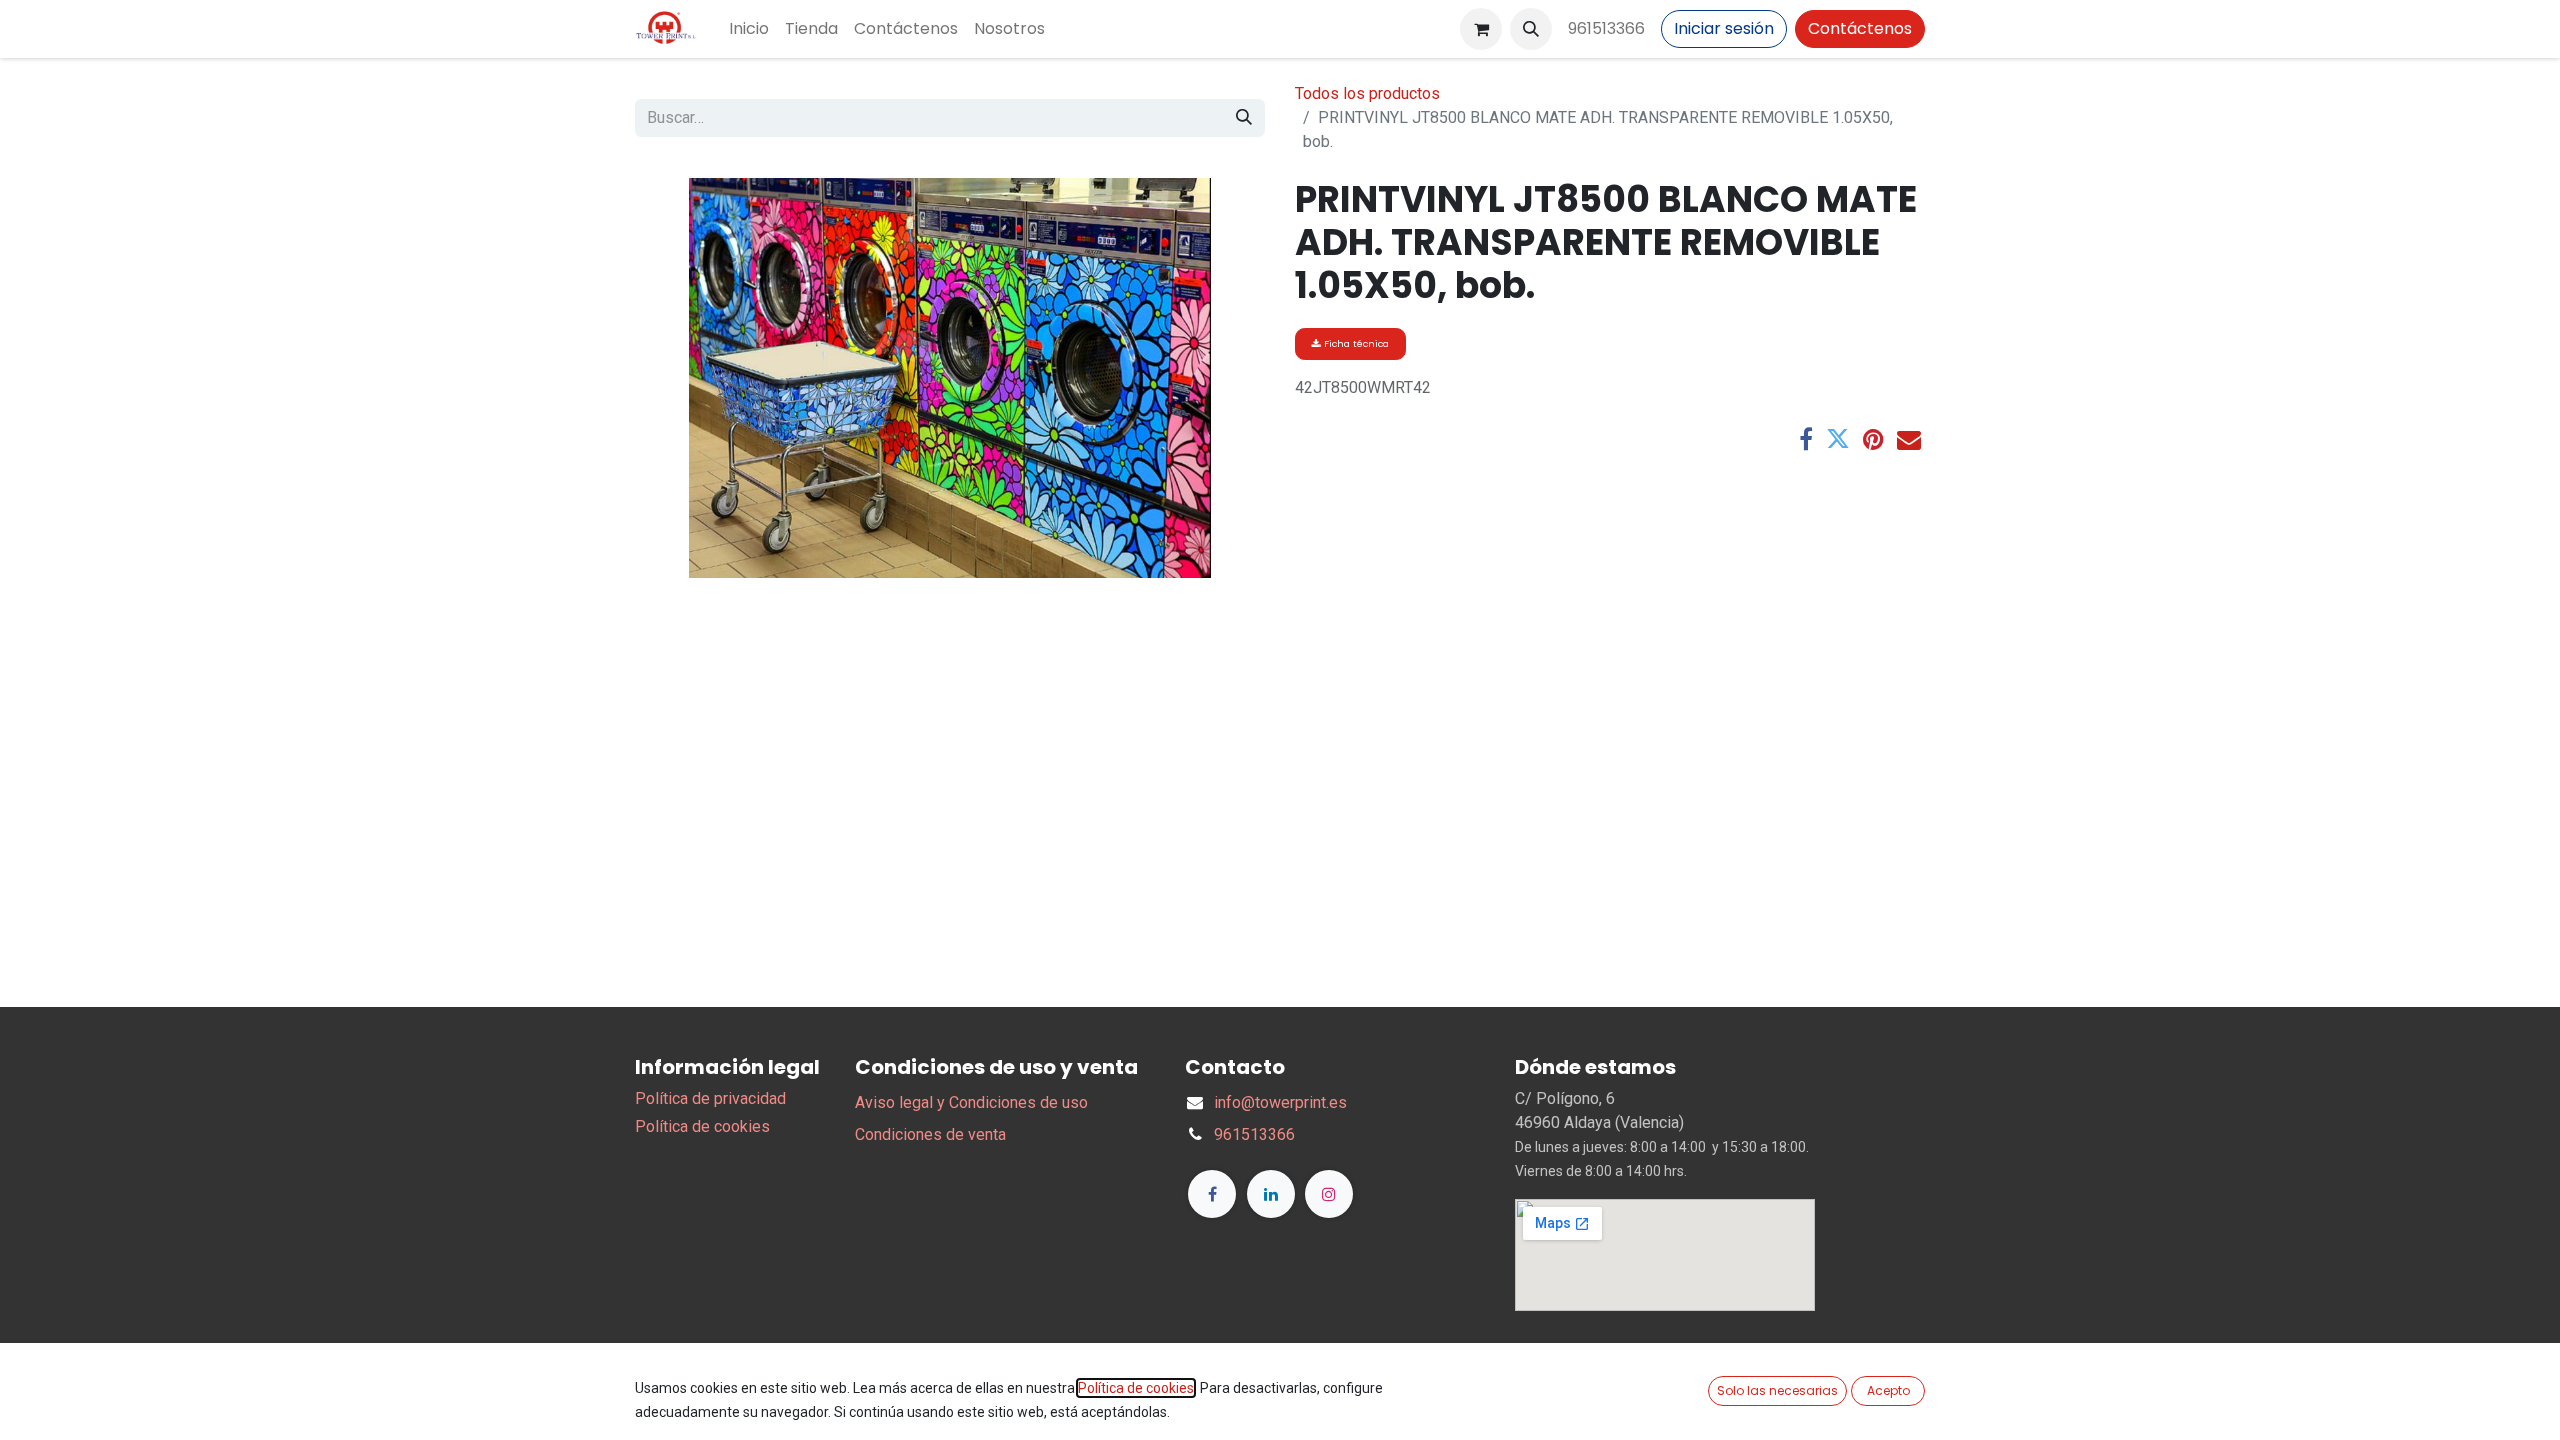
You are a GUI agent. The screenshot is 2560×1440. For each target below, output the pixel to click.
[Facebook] (1806, 439)
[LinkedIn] (1271, 1194)
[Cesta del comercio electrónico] (1481, 29)
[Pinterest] (1873, 439)
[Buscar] (1244, 118)
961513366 (1606, 28)
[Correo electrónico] (1909, 439)
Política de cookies (702, 1126)
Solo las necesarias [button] (1777, 1390)
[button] (1531, 29)
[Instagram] (1329, 1194)
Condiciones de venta (930, 1134)
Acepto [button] (1888, 1390)
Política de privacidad (710, 1098)
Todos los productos (1367, 93)
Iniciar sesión (1724, 28)
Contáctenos (1860, 28)
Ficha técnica (1355, 343)
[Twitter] (1838, 439)
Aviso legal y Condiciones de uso (971, 1102)
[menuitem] (749, 29)
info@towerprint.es (1280, 1102)
